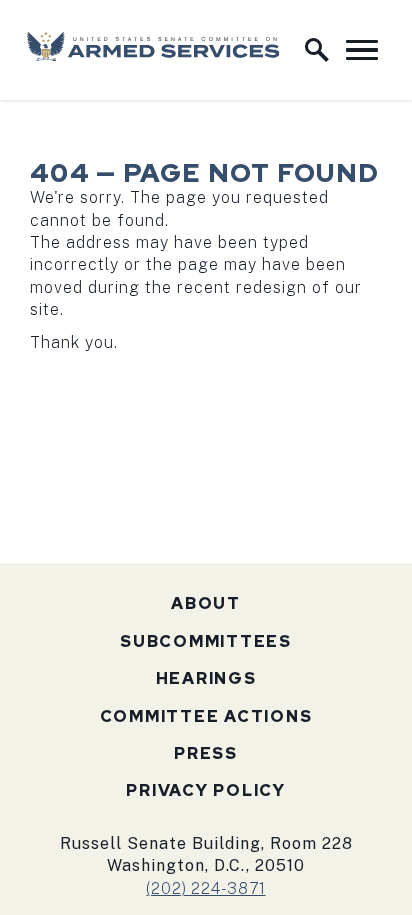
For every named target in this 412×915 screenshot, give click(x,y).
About (206, 603)
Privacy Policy (206, 790)
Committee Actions (206, 716)
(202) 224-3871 (205, 888)
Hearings (206, 678)
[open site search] (317, 50)
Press (206, 753)
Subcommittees (206, 641)
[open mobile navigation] (362, 50)
